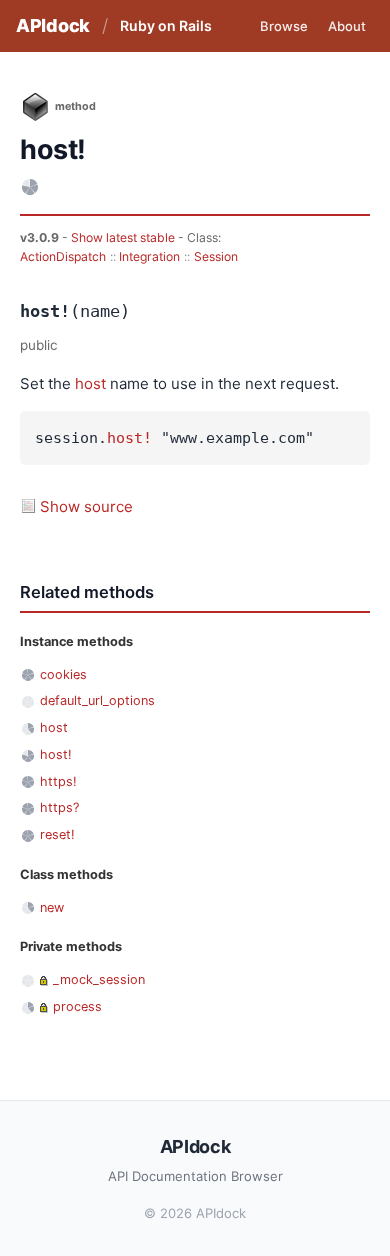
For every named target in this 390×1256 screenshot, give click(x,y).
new (52, 907)
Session (216, 256)
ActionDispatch (63, 256)
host (90, 383)
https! (58, 781)
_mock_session (99, 979)
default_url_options (97, 700)
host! (129, 438)
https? (59, 807)
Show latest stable (124, 237)
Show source (86, 506)
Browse (284, 26)
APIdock (53, 25)
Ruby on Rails (166, 25)
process (77, 1006)
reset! (57, 834)
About (347, 26)
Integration (149, 256)
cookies (63, 674)
